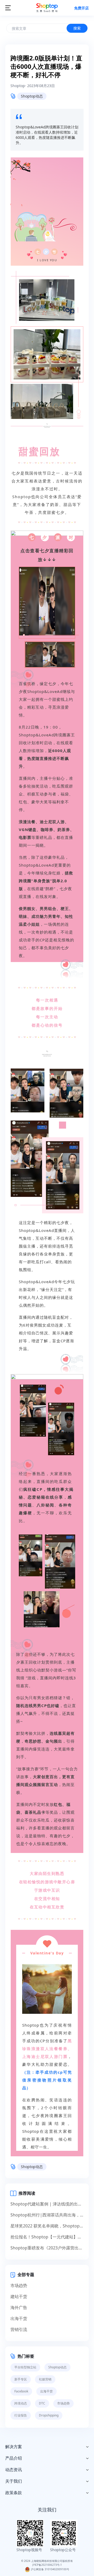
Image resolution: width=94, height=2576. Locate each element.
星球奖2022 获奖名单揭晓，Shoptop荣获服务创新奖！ (47, 2226)
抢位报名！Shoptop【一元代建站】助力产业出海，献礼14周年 (47, 2237)
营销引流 (19, 2329)
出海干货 (19, 2318)
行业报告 (21, 2415)
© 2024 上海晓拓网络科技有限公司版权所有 (47, 2561)
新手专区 (21, 2379)
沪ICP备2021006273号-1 (47, 2565)
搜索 (77, 28)
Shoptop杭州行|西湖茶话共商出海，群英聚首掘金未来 (47, 2215)
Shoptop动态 (32, 96)
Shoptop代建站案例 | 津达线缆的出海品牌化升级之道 (47, 2204)
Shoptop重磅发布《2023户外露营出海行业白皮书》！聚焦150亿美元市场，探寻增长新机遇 (47, 2248)
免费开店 (81, 8)
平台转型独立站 (25, 2367)
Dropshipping (49, 2415)
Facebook (21, 2391)
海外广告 (19, 2307)
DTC (42, 2403)
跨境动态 (21, 2403)
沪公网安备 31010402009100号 (50, 2569)
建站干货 (19, 2296)
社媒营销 (45, 2379)
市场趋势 (19, 2285)
